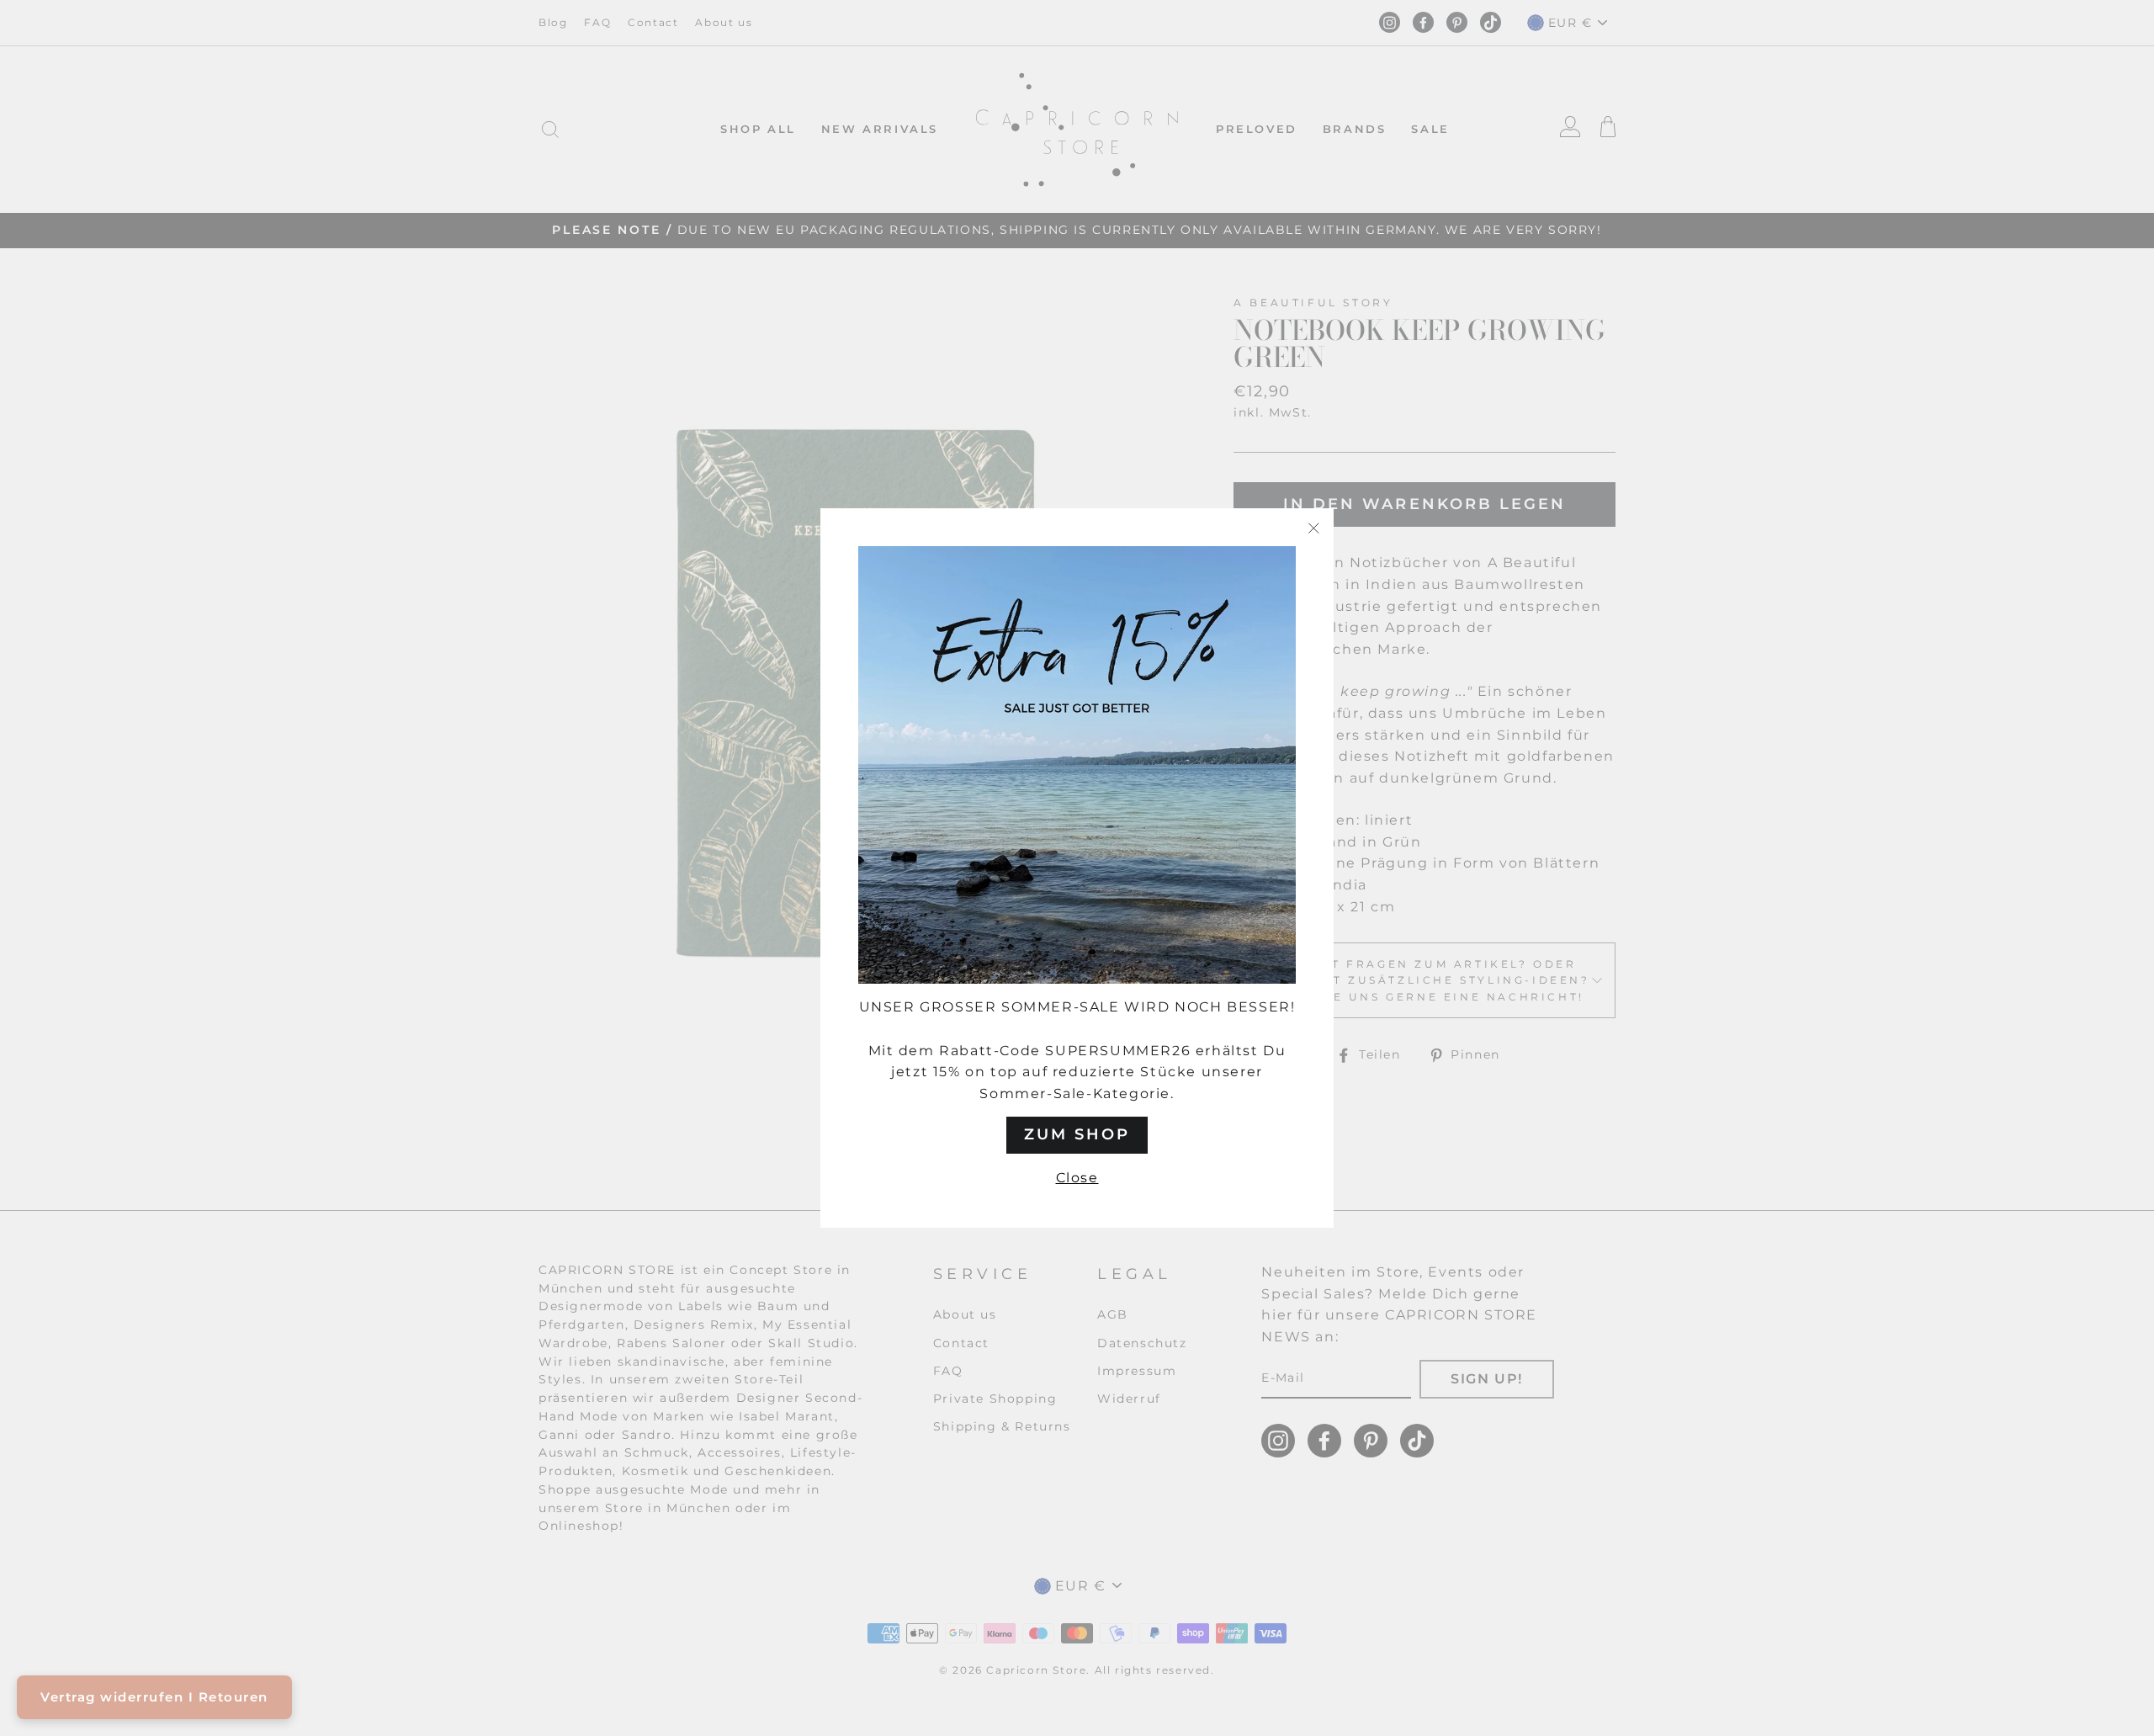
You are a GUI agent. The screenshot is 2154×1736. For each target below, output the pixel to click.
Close (1077, 1178)
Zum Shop (1077, 1134)
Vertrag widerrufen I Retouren (154, 1697)
